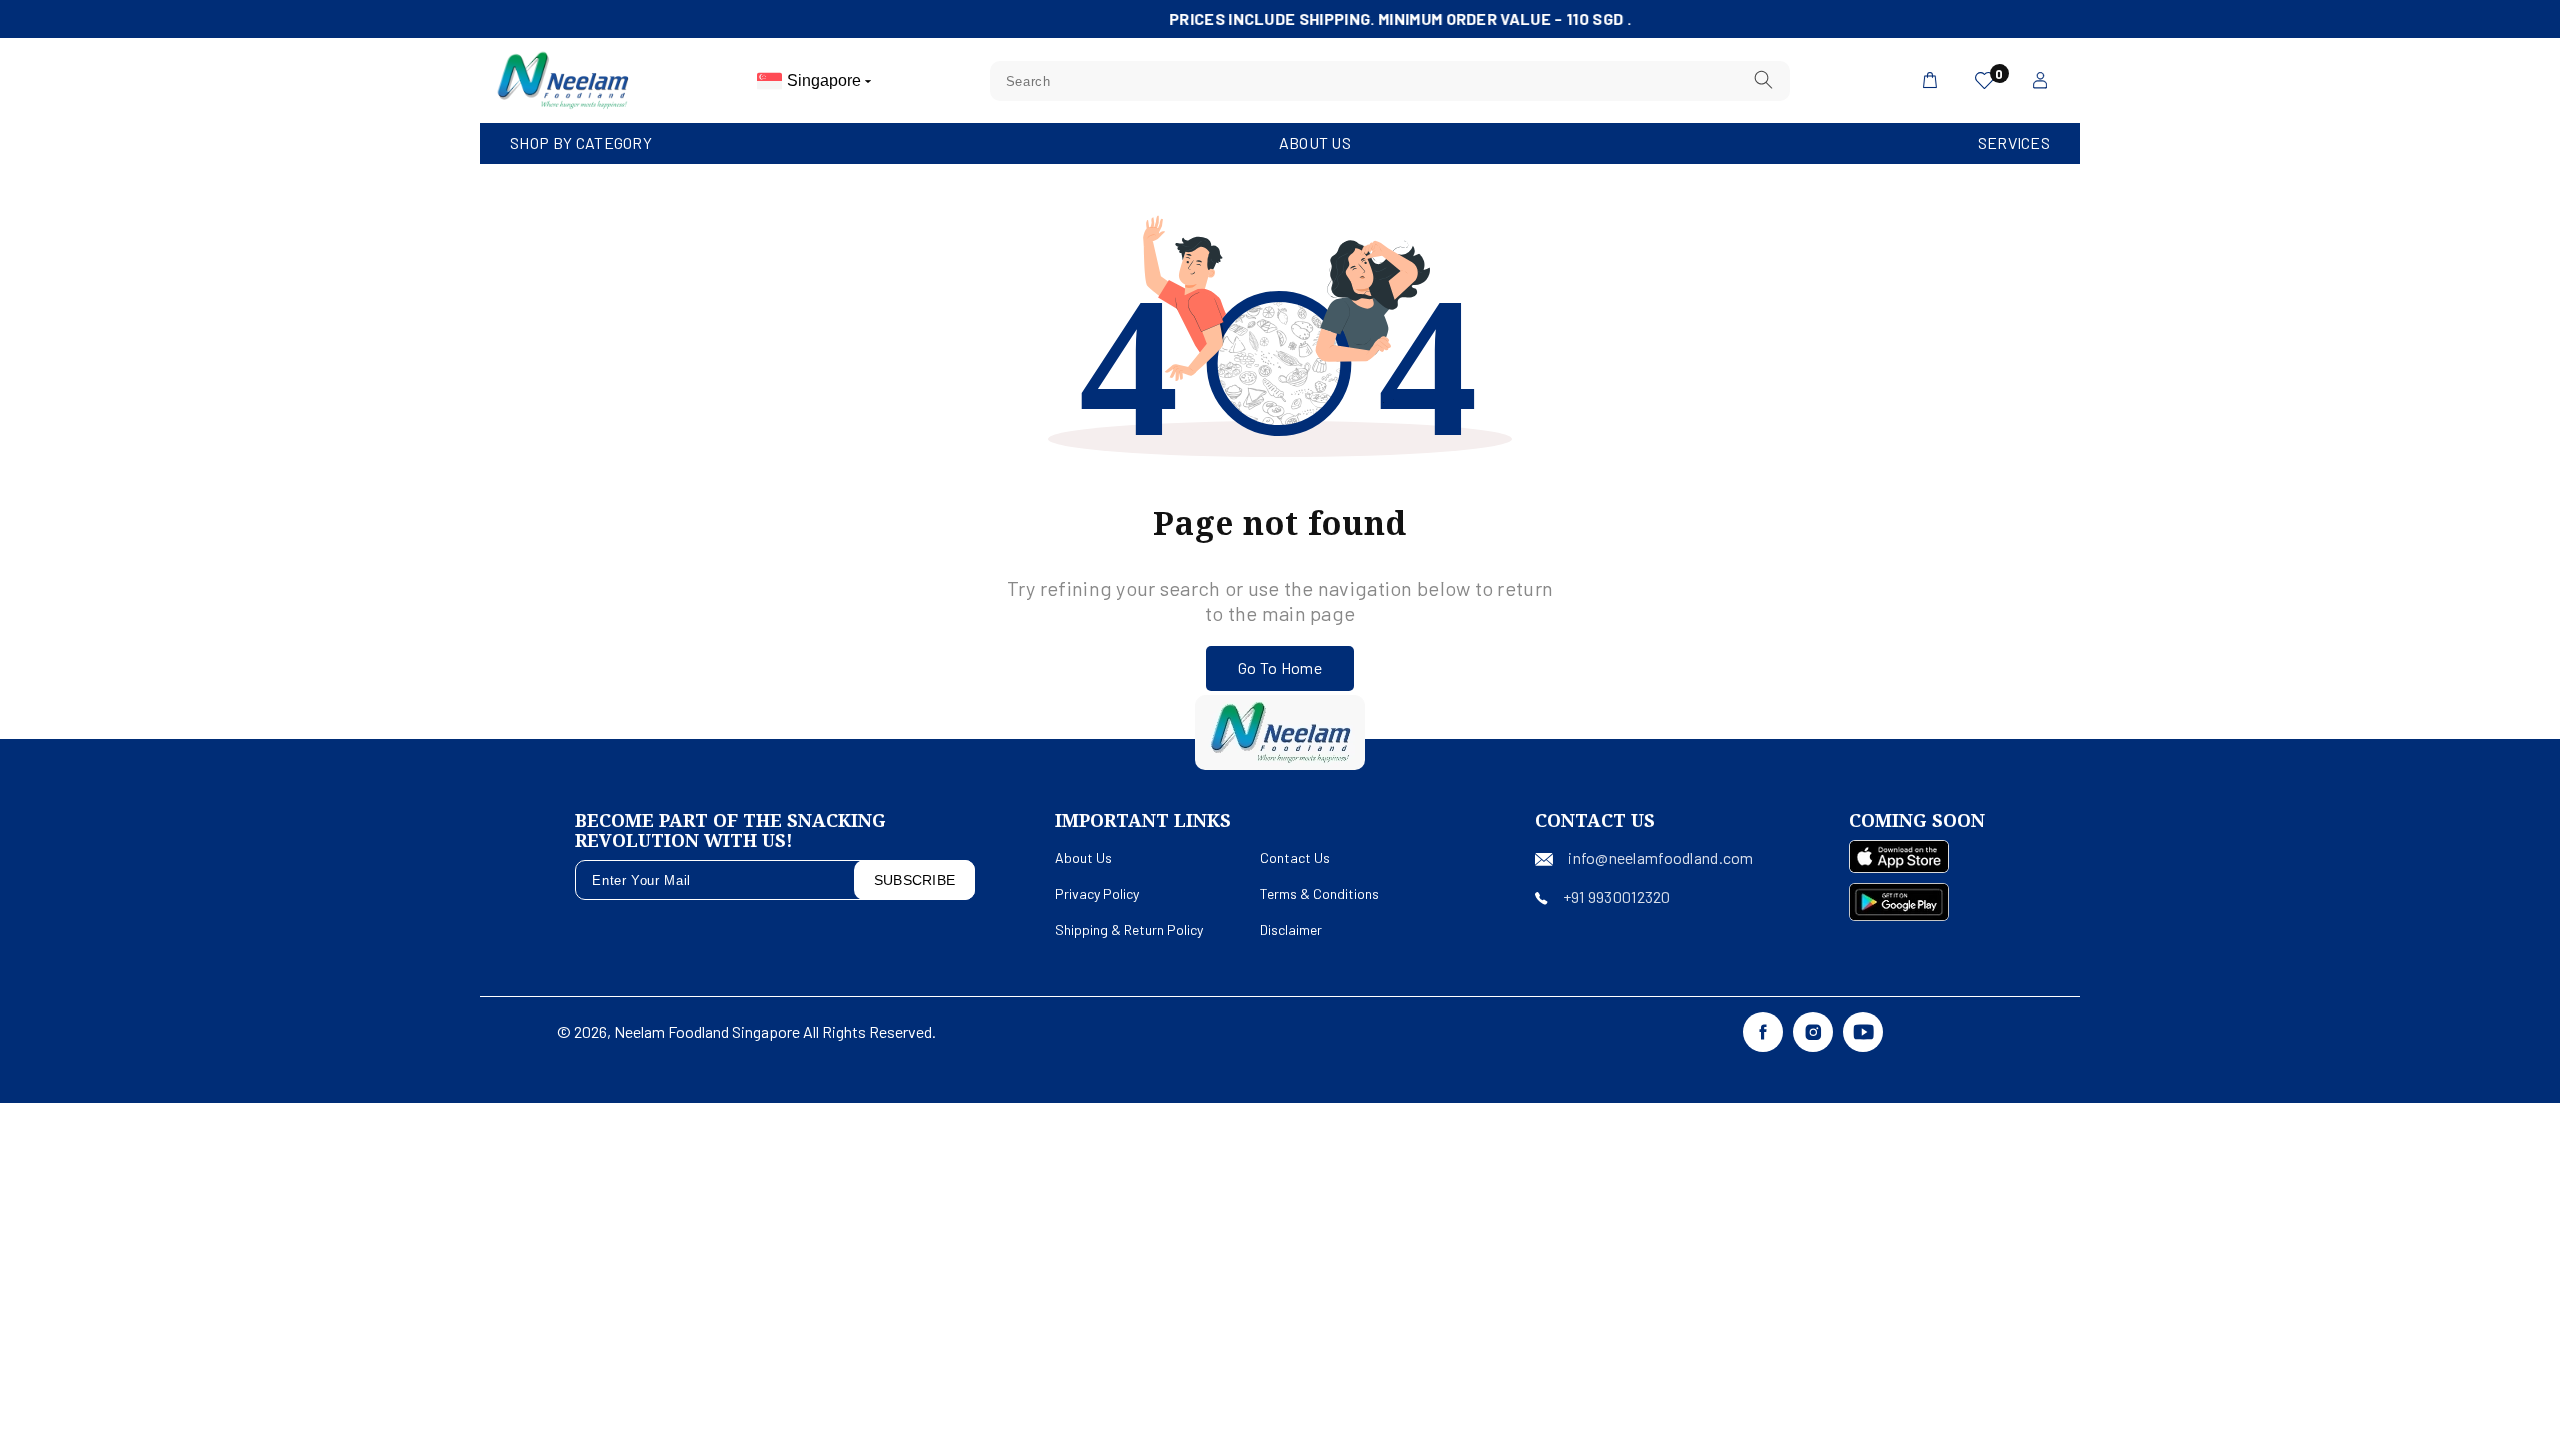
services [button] (2014, 142)
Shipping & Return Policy (1129, 929)
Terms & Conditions (1319, 893)
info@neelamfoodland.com (1660, 857)
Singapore (826, 80)
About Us (1315, 142)
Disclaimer (1291, 929)
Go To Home (1280, 667)
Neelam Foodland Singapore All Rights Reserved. (775, 1031)
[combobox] (1390, 81)
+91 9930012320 (1617, 896)
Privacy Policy (1097, 893)
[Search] (1763, 80)
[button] (581, 143)
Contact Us (1295, 857)
